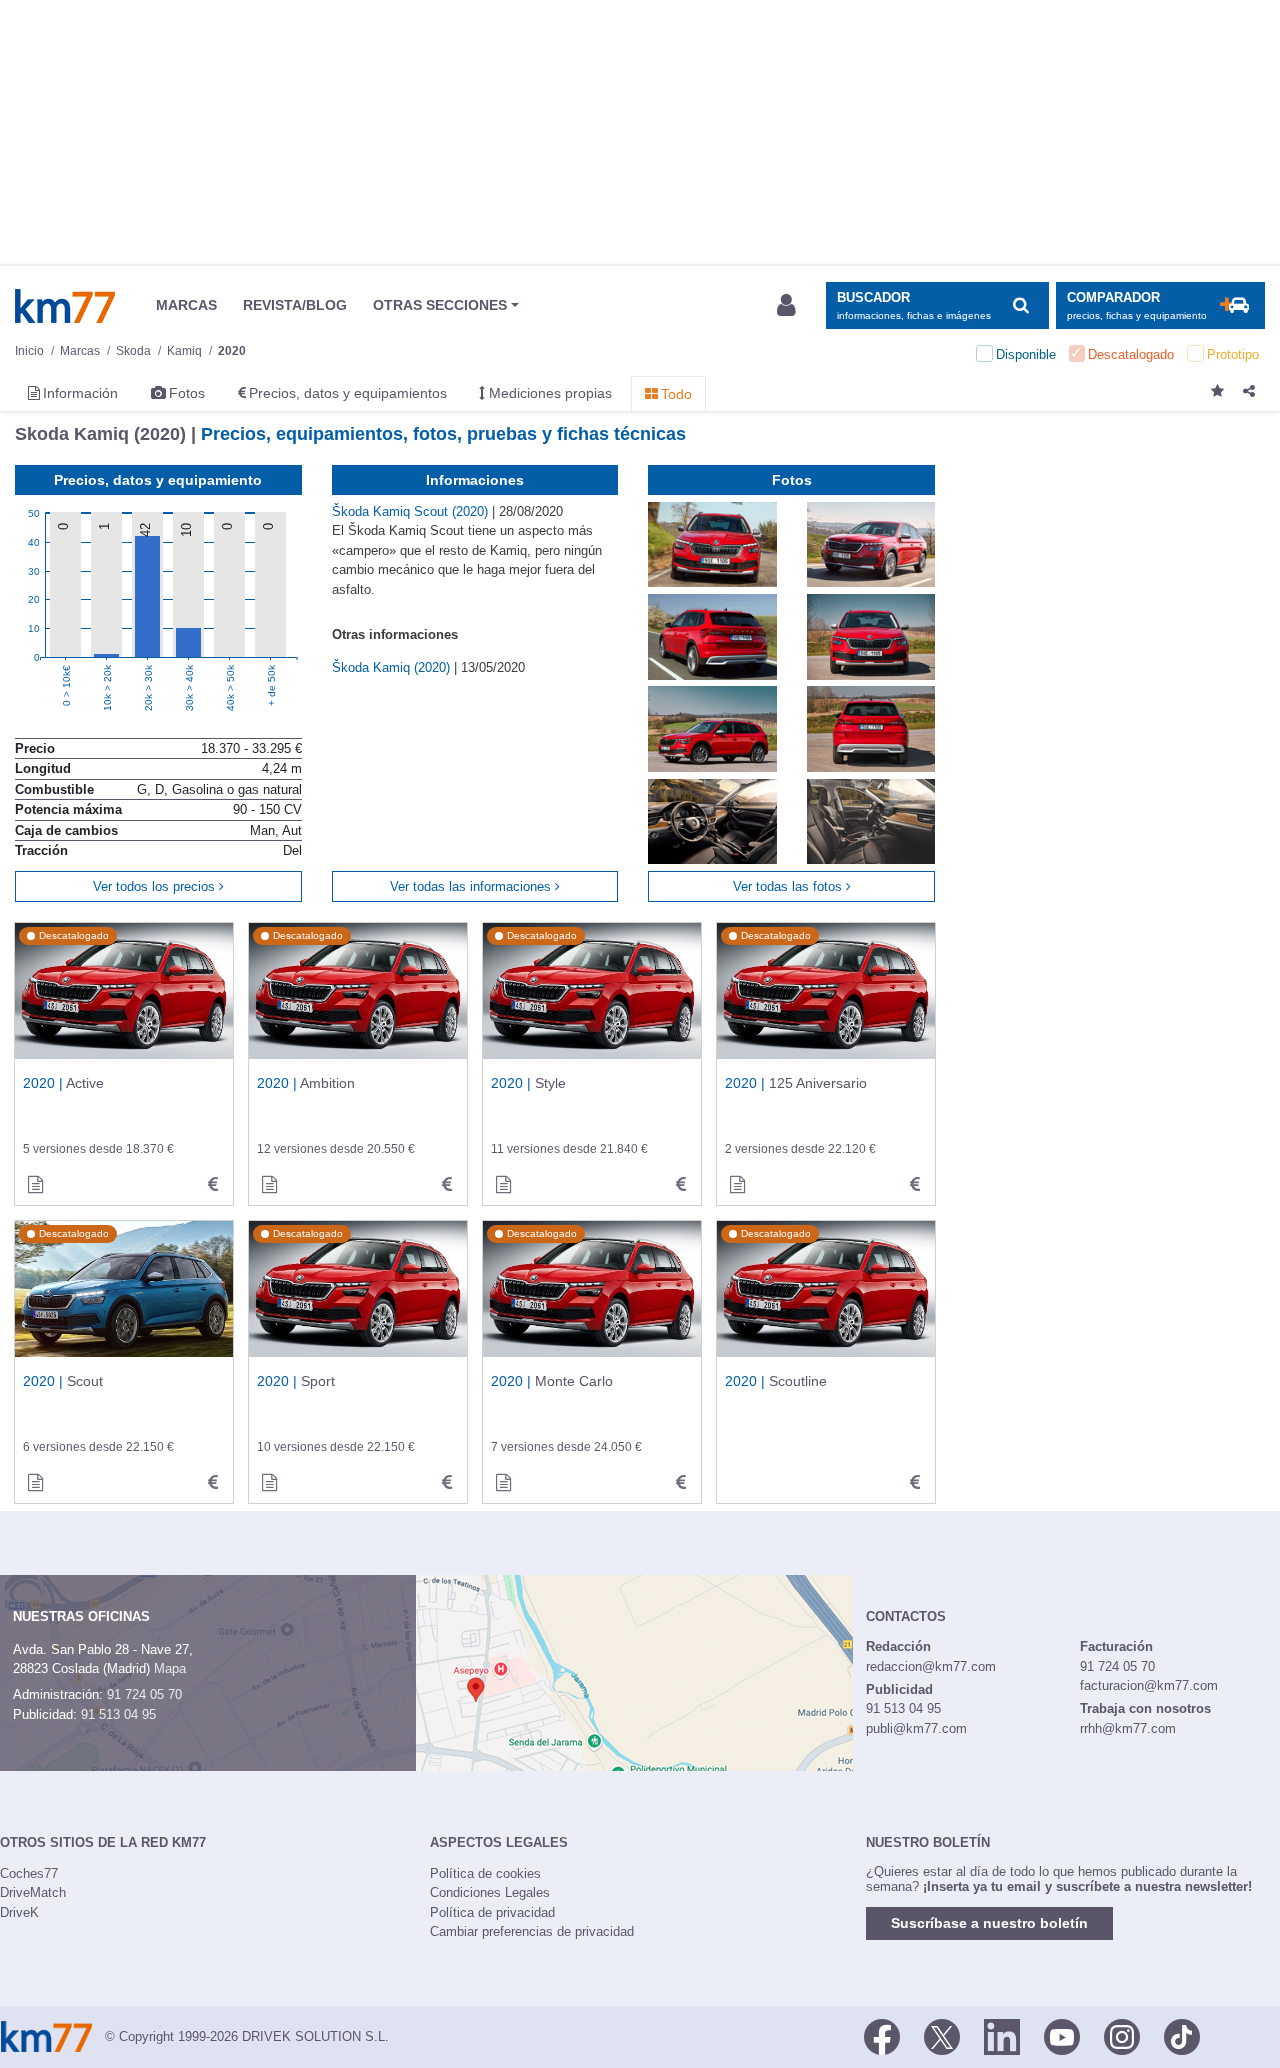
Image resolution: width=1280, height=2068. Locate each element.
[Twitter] (942, 2035)
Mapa (170, 1668)
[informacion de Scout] (35, 1483)
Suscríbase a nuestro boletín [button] (989, 1923)
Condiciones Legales (490, 1892)
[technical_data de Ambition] (447, 1185)
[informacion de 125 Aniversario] (737, 1185)
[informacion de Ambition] (269, 1185)
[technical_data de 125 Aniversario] (915, 1185)
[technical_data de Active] (213, 1185)
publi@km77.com (916, 1728)
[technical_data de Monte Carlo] (681, 1483)
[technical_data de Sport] (447, 1483)
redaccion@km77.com (931, 1666)
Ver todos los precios (156, 886)
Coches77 (29, 1873)
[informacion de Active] (35, 1185)
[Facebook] (882, 2035)
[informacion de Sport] (269, 1483)
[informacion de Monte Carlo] (503, 1483)
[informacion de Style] (503, 1185)
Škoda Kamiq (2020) (393, 667)
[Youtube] (1062, 2035)
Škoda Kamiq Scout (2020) (412, 511)
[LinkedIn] (1002, 2035)
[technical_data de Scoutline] (915, 1483)
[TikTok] (1182, 2035)
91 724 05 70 (144, 1694)
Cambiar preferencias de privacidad (532, 1931)
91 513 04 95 (118, 1714)
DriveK (19, 1912)
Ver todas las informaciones (472, 886)
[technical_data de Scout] (213, 1483)
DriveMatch (33, 1892)
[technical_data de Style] (681, 1185)
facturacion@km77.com (1149, 1685)
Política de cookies (485, 1873)
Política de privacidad (492, 1912)
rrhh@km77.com (1128, 1728)
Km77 (65, 306)
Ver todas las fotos (789, 886)
